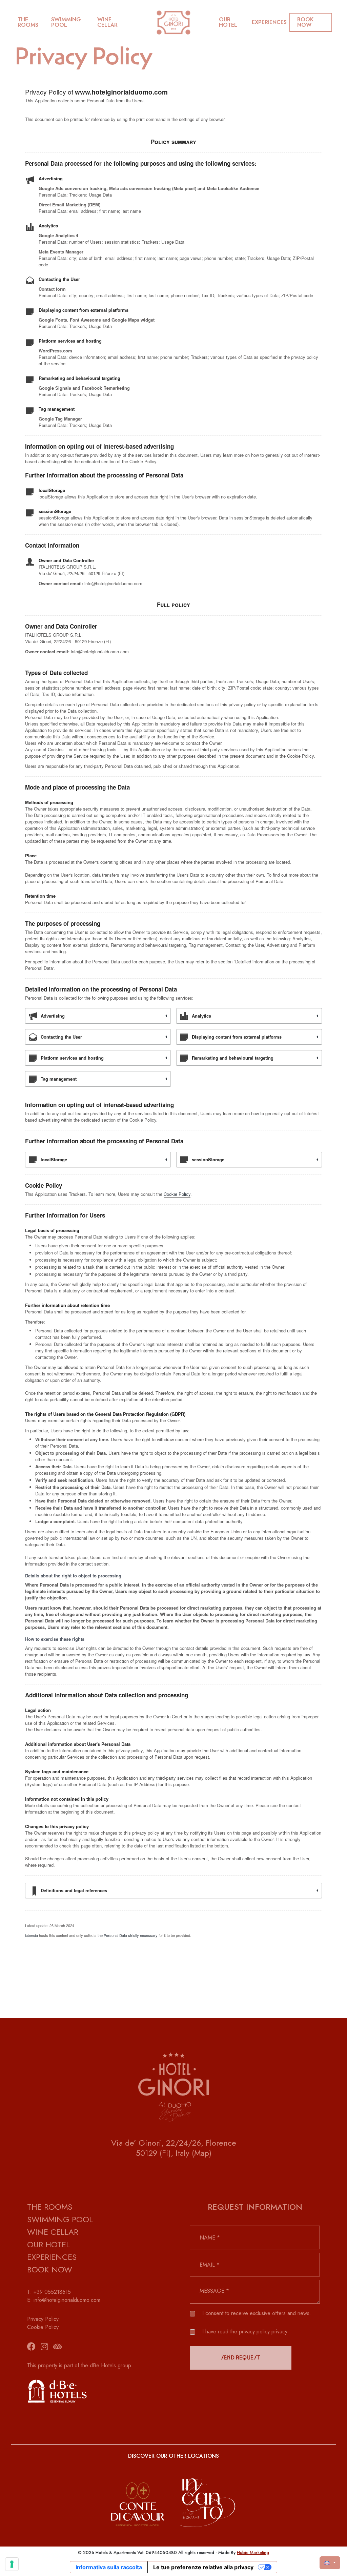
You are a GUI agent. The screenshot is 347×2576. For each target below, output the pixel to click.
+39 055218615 (52, 2292)
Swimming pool (66, 22)
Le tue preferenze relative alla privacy (203, 2567)
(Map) (202, 2153)
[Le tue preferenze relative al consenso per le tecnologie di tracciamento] (12, 2564)
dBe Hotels (103, 2365)
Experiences (269, 22)
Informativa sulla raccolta (109, 2567)
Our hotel (228, 22)
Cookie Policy (177, 1194)
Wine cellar (107, 22)
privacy (279, 2332)
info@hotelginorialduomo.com (67, 2300)
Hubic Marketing (253, 2552)
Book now (305, 22)
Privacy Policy (43, 2319)
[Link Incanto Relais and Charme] (208, 2496)
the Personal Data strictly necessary (128, 1935)
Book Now (50, 2270)
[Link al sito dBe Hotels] (92, 2391)
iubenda (32, 1935)
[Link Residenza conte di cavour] (138, 2496)
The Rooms (28, 22)
